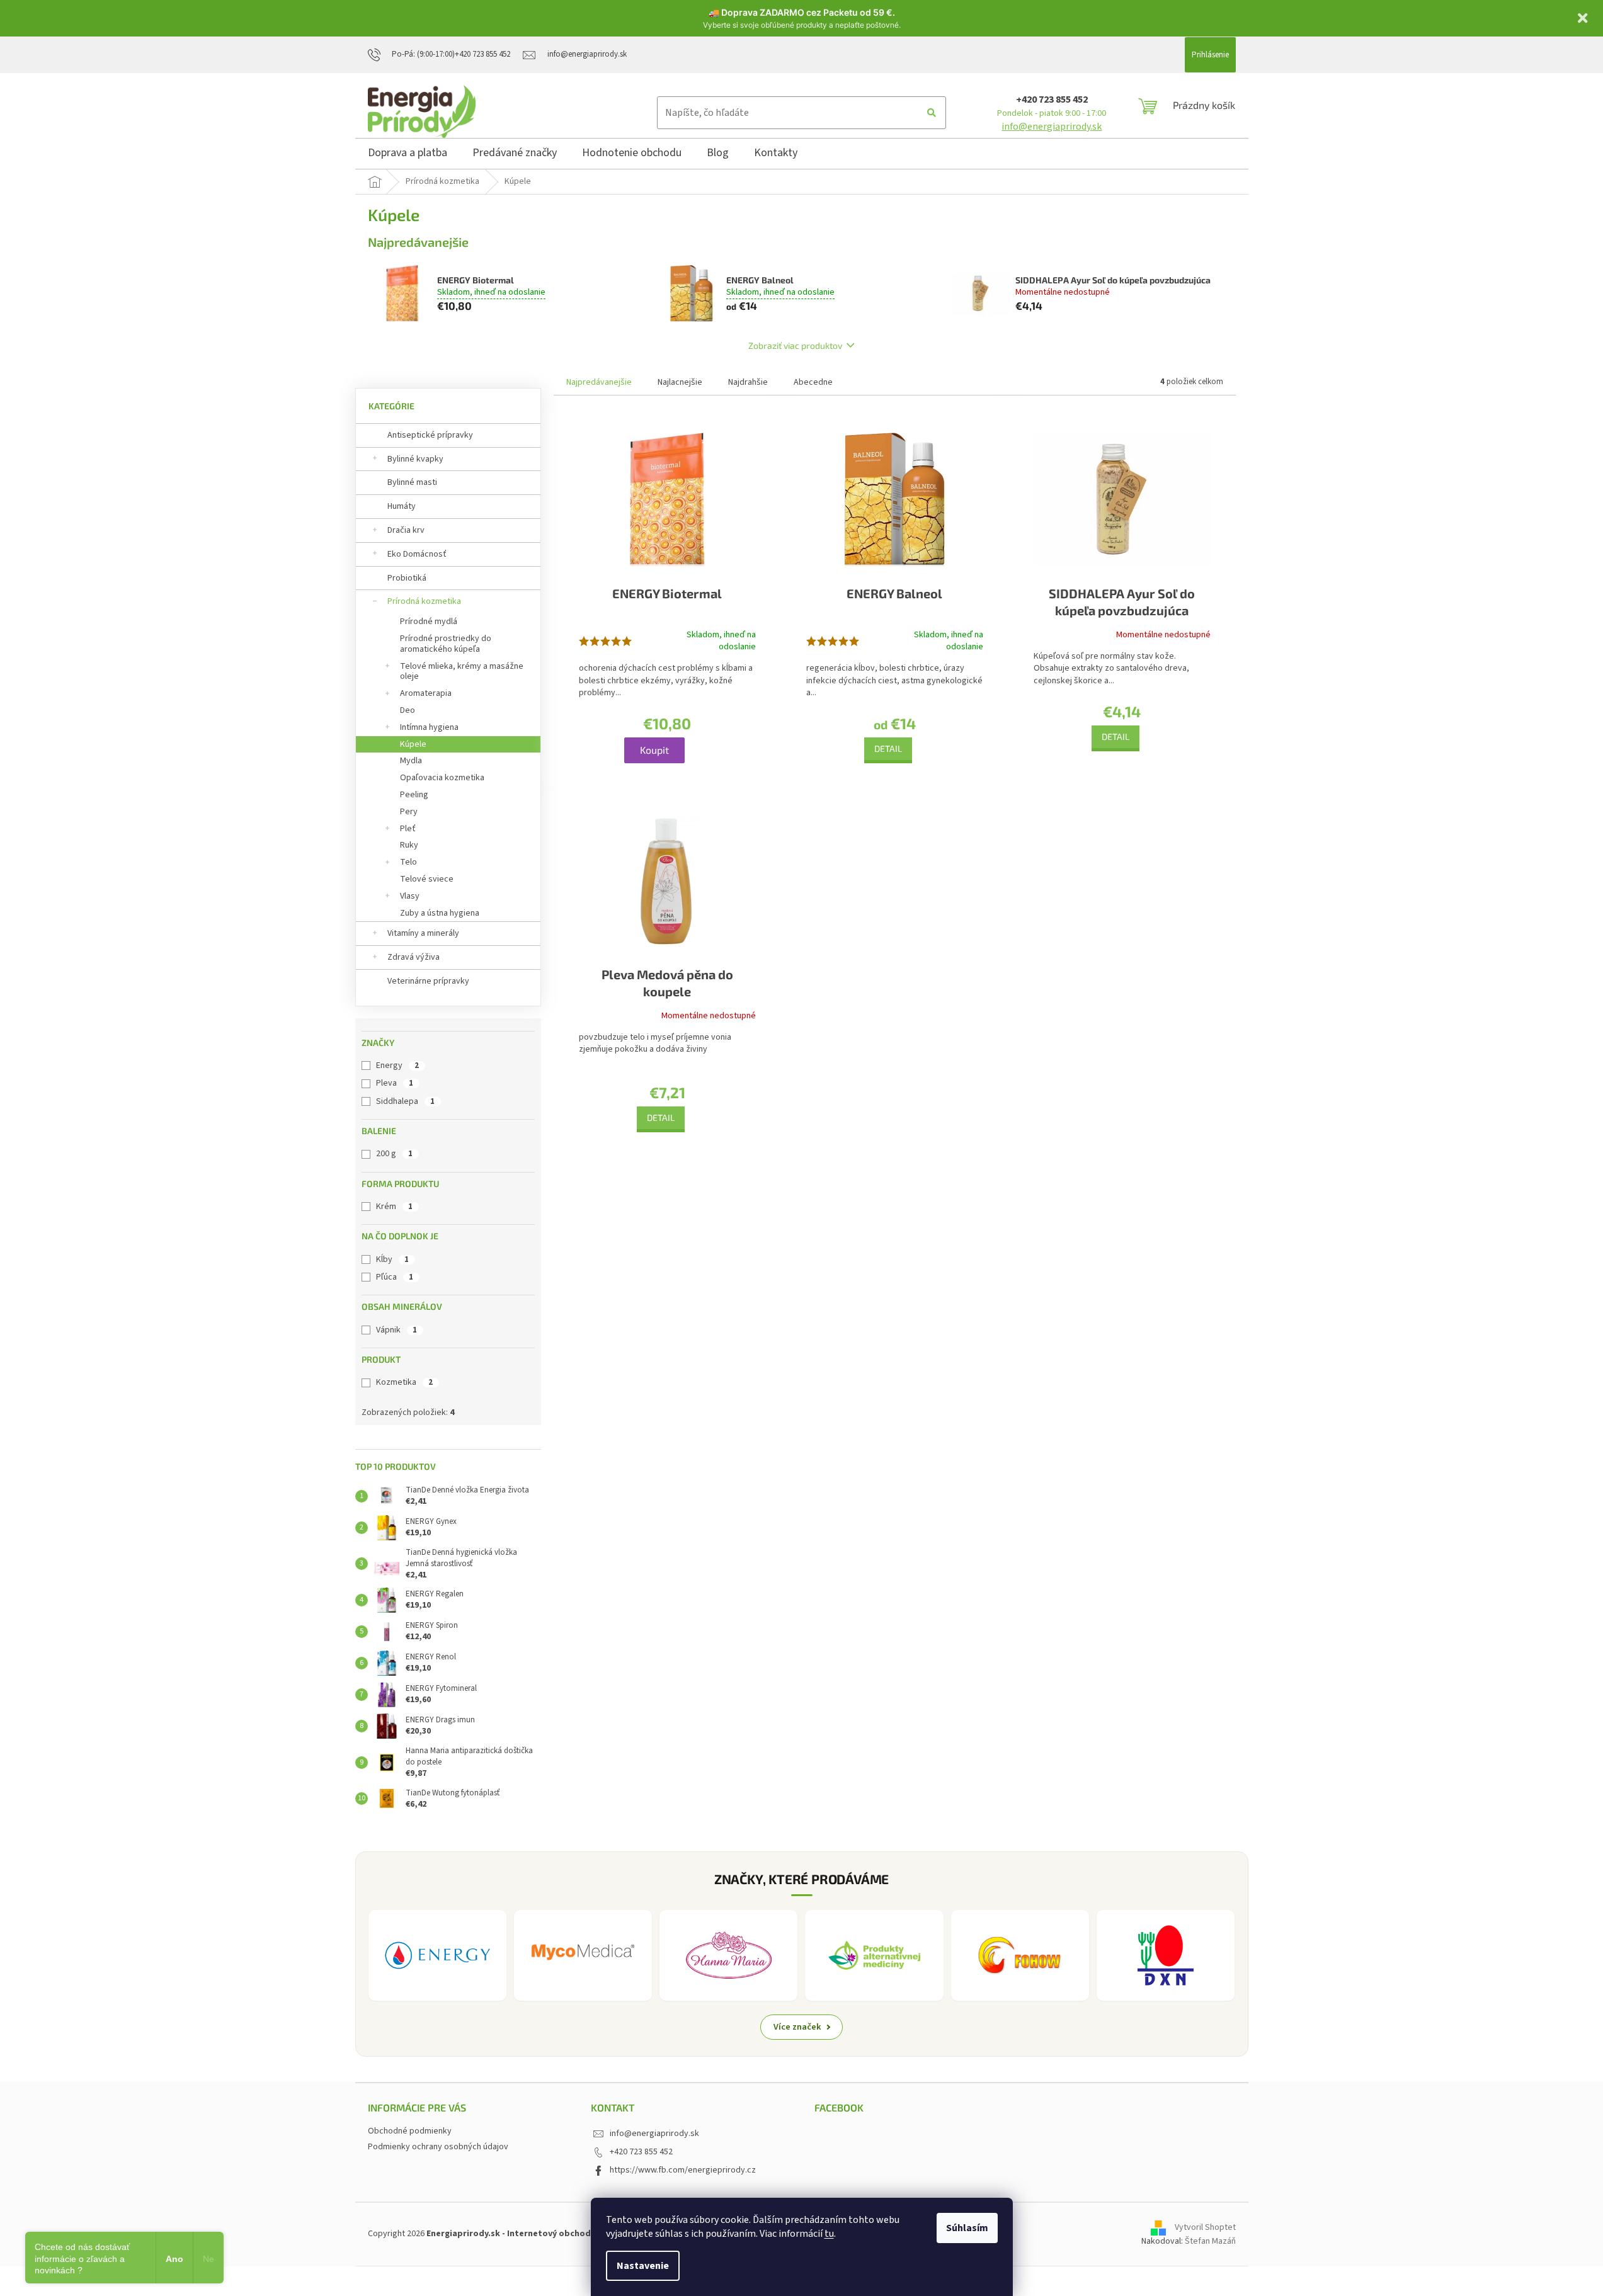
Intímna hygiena (429, 727)
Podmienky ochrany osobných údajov (438, 2147)
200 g (394, 1154)
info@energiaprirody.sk (1052, 127)
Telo (408, 862)
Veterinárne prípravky (428, 981)
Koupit (654, 750)
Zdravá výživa (414, 957)
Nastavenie (643, 2266)
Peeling (414, 795)
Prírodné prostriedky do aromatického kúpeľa (446, 644)
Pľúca (395, 1277)
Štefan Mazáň (1210, 2241)
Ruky (409, 845)
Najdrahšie (748, 382)
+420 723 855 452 (1052, 99)
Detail (888, 748)
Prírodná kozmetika (424, 601)
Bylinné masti (412, 482)
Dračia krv (406, 530)
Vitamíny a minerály (423, 933)
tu (829, 2234)
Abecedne (813, 382)
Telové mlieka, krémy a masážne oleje (462, 672)
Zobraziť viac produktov (795, 345)
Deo (408, 710)
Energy (397, 1066)
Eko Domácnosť (417, 554)
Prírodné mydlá (429, 622)
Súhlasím (967, 2228)
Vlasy (410, 896)
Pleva (395, 1083)
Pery (409, 812)
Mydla (411, 761)
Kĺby (392, 1259)
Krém (394, 1207)
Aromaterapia (426, 693)
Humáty (402, 506)
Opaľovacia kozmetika (442, 778)
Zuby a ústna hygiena (440, 913)
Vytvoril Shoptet (1205, 2228)
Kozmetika (404, 1382)
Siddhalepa (405, 1101)
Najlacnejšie (680, 382)
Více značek (797, 2027)
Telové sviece (427, 879)
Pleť (408, 829)
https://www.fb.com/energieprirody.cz (683, 2170)
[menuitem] (408, 155)
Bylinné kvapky (415, 459)
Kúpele (413, 744)
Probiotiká (407, 578)
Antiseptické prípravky (430, 435)
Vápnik (396, 1330)
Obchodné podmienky (410, 2131)
